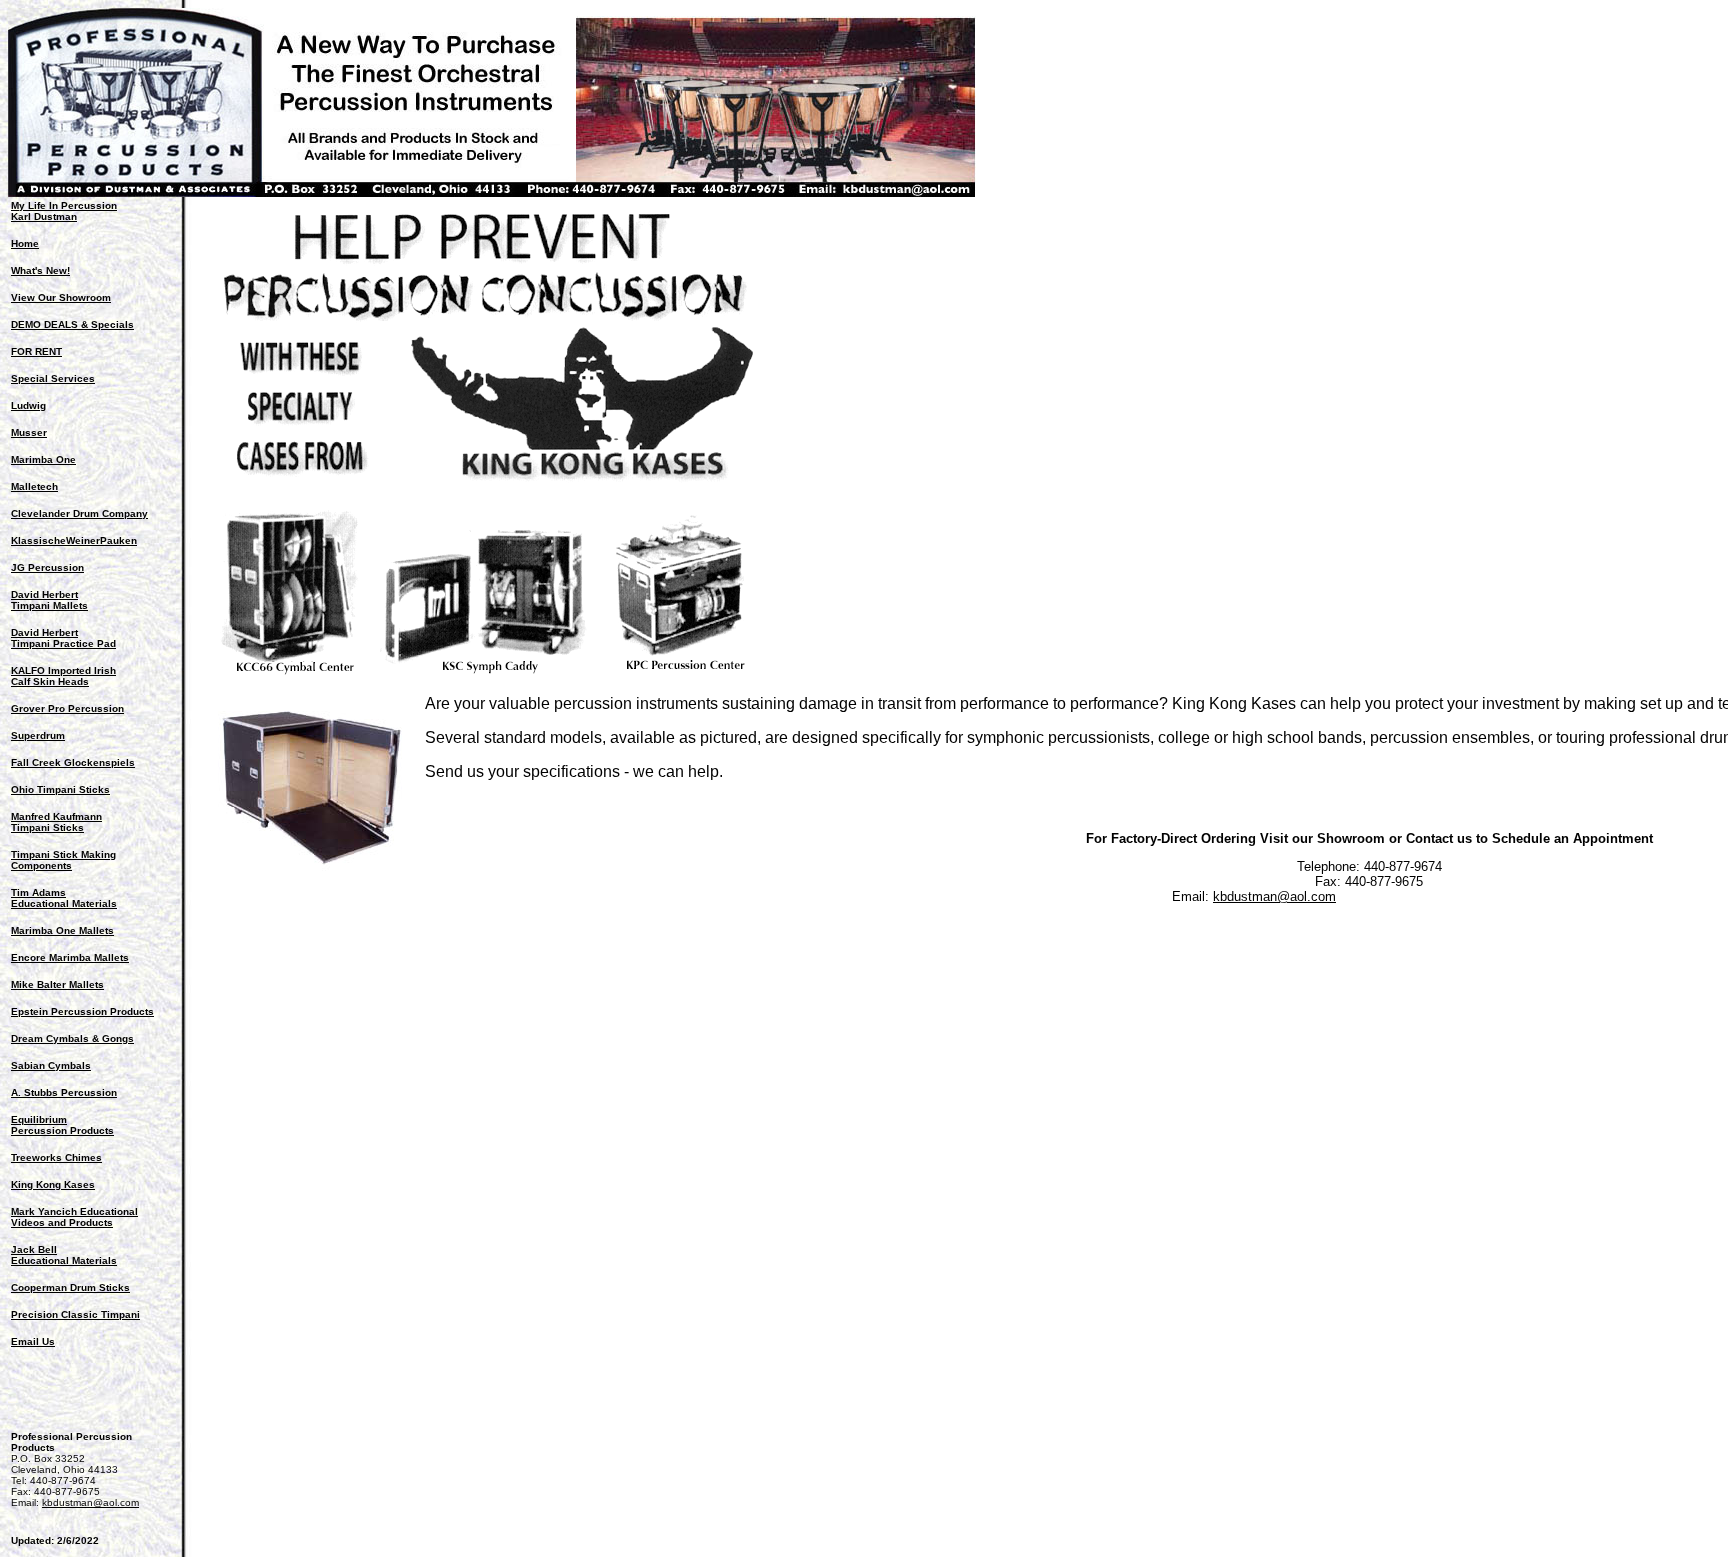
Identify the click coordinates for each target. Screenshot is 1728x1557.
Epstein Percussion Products (82, 1011)
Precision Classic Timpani (75, 1314)
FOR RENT (36, 351)
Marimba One (43, 459)
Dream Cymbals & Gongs (72, 1038)
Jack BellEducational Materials (64, 1255)
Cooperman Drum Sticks (70, 1287)
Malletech (34, 486)
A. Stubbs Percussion (64, 1092)
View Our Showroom (61, 297)
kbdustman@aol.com (90, 1502)
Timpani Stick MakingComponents (63, 860)
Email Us (33, 1341)
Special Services (53, 378)
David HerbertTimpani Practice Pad (63, 638)
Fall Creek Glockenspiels (73, 762)
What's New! (40, 270)
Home (25, 243)
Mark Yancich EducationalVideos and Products (74, 1217)
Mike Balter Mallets (57, 984)
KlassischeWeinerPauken (74, 540)
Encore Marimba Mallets (70, 957)
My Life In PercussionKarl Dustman (64, 211)
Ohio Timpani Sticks (60, 789)
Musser (29, 432)
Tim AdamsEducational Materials (64, 898)
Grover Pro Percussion (67, 708)
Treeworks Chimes (56, 1157)
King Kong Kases (53, 1184)
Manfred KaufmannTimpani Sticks (56, 822)
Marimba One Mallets (62, 930)
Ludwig (28, 405)
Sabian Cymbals (51, 1065)
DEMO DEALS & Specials (72, 324)
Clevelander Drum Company (79, 513)
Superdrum (38, 735)
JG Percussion (47, 567)
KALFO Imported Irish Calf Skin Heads (63, 676)
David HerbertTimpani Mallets (49, 600)
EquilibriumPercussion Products (62, 1125)
